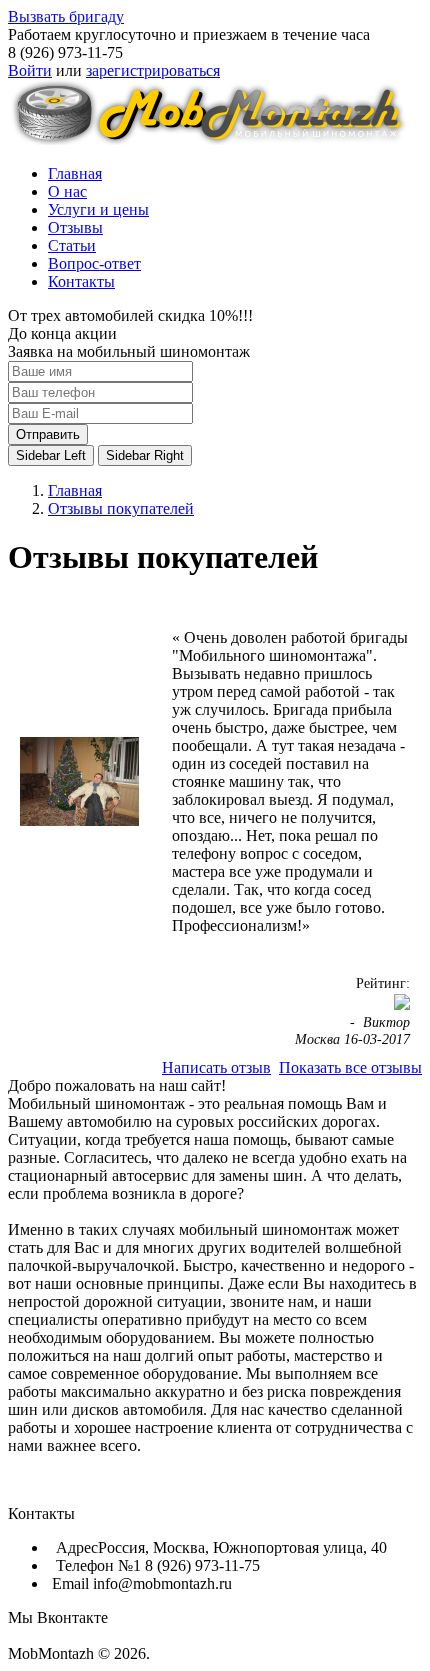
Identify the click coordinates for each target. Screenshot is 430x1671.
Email (70, 1583)
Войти (30, 70)
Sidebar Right (145, 455)
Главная (75, 490)
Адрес (75, 1547)
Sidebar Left (51, 455)
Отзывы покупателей (121, 508)
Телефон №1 (96, 1565)
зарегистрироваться (153, 70)
